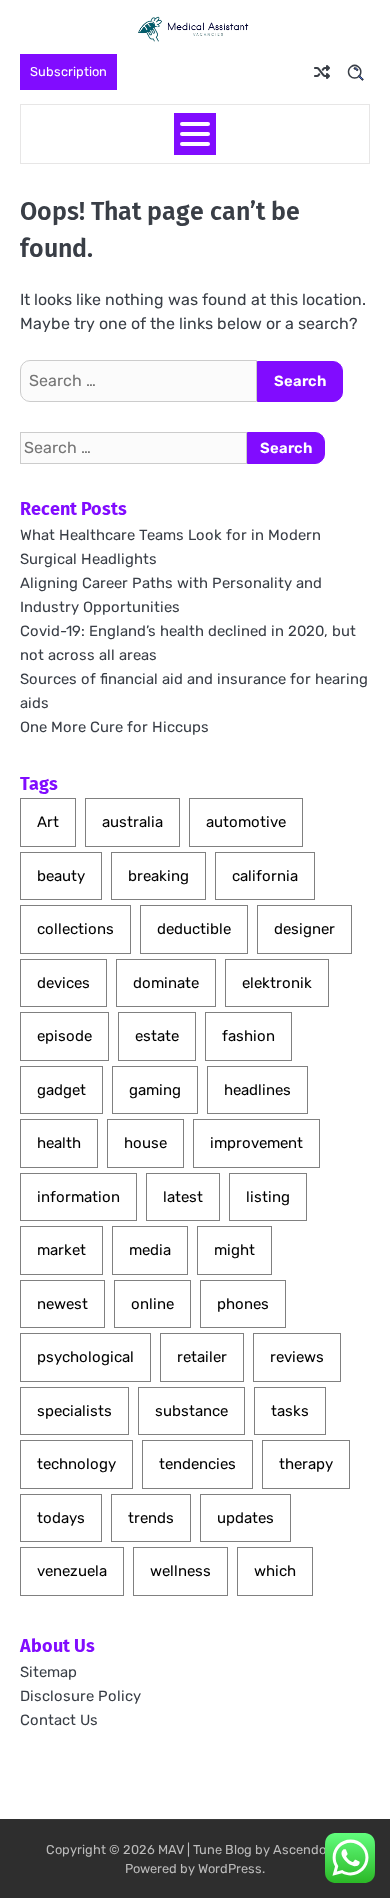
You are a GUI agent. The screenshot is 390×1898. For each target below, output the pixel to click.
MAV (171, 1849)
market (61, 1250)
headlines (257, 1090)
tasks (290, 1411)
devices (63, 983)
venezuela (72, 1571)
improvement (256, 1143)
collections (75, 929)
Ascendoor (305, 1849)
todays (61, 1518)
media (150, 1250)
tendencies (197, 1464)
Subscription (68, 71)
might (234, 1250)
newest (62, 1304)
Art (48, 822)
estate (157, 1036)
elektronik (277, 983)
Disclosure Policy (80, 1696)
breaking (158, 876)
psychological (85, 1357)
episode (64, 1036)
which (275, 1571)
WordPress (230, 1868)
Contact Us (59, 1720)
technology (76, 1464)
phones (243, 1304)
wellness (180, 1571)
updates (245, 1518)
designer (304, 929)
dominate (166, 983)
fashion (248, 1036)
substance (191, 1411)
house (145, 1143)
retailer (202, 1357)
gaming (155, 1090)
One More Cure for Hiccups (114, 727)
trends (151, 1518)
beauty (61, 876)
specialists (74, 1411)
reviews (297, 1357)
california (265, 876)
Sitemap (48, 1672)
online (152, 1304)
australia (132, 822)
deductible (194, 929)
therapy (306, 1464)
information (78, 1197)
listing (268, 1197)
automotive (246, 822)
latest (183, 1197)
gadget (61, 1090)
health (59, 1143)
